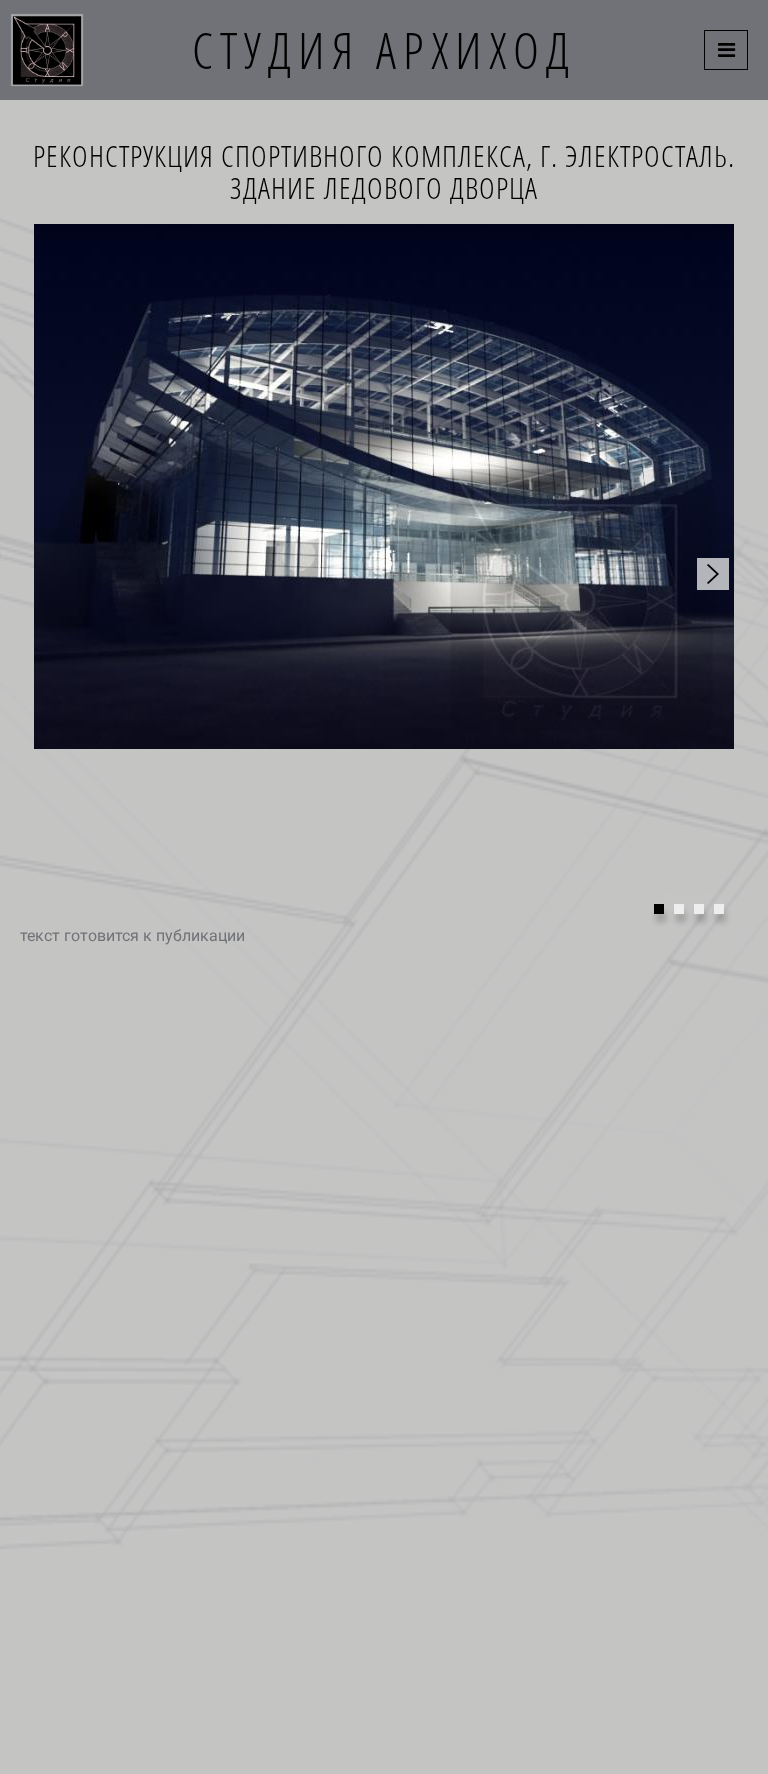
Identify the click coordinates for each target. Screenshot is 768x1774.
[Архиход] (47, 50)
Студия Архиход (384, 50)
